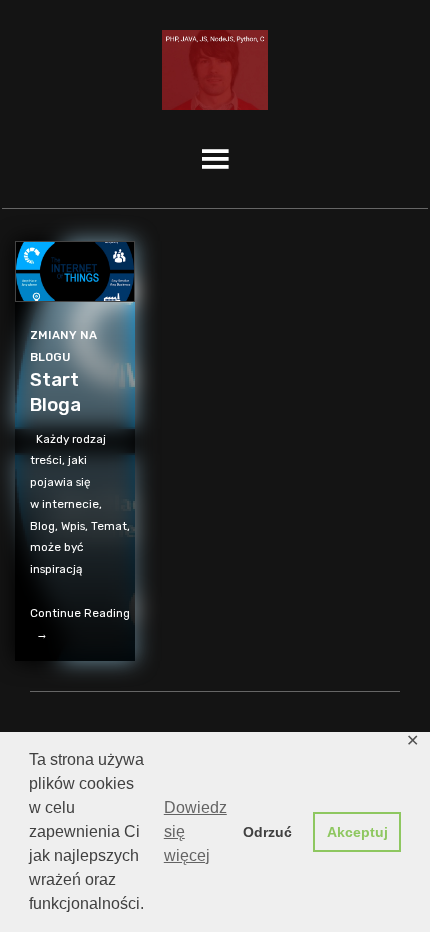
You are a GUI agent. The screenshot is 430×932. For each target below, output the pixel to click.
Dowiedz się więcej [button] (195, 831)
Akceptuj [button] (357, 832)
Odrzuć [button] (267, 832)
